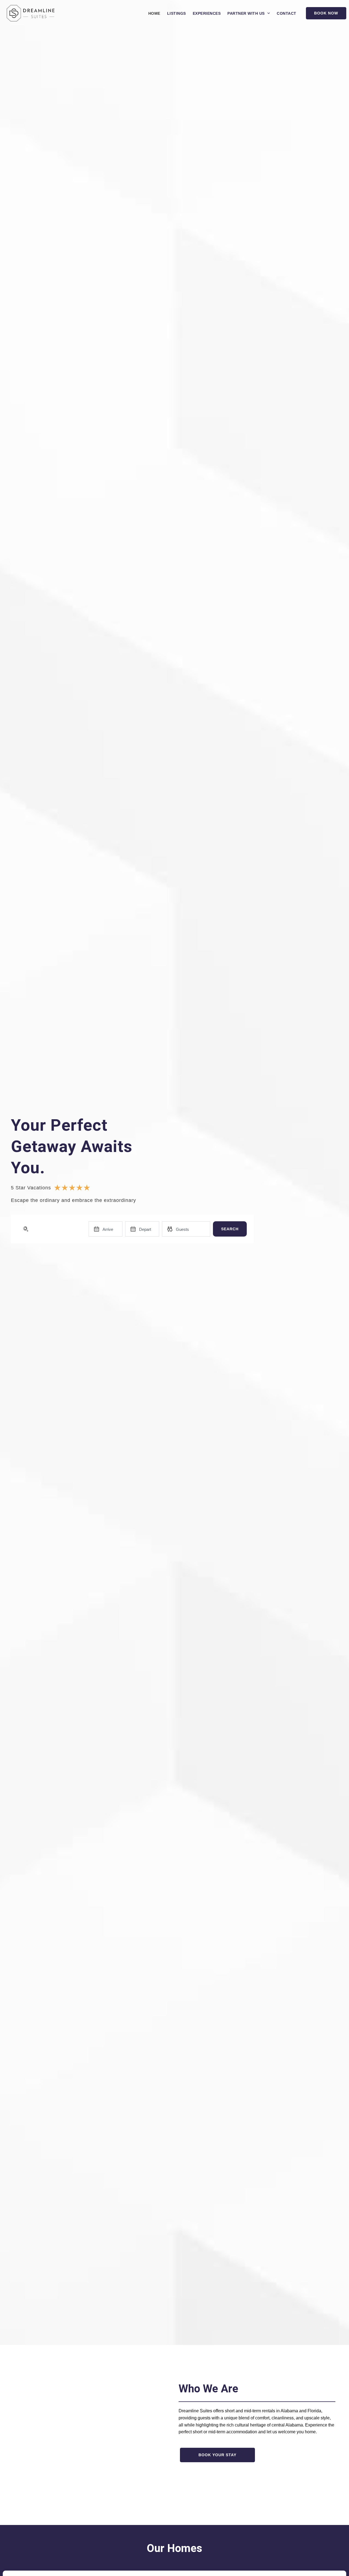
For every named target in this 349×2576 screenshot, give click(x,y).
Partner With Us (246, 13)
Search (230, 1229)
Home (154, 13)
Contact (287, 13)
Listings (177, 13)
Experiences (207, 13)
